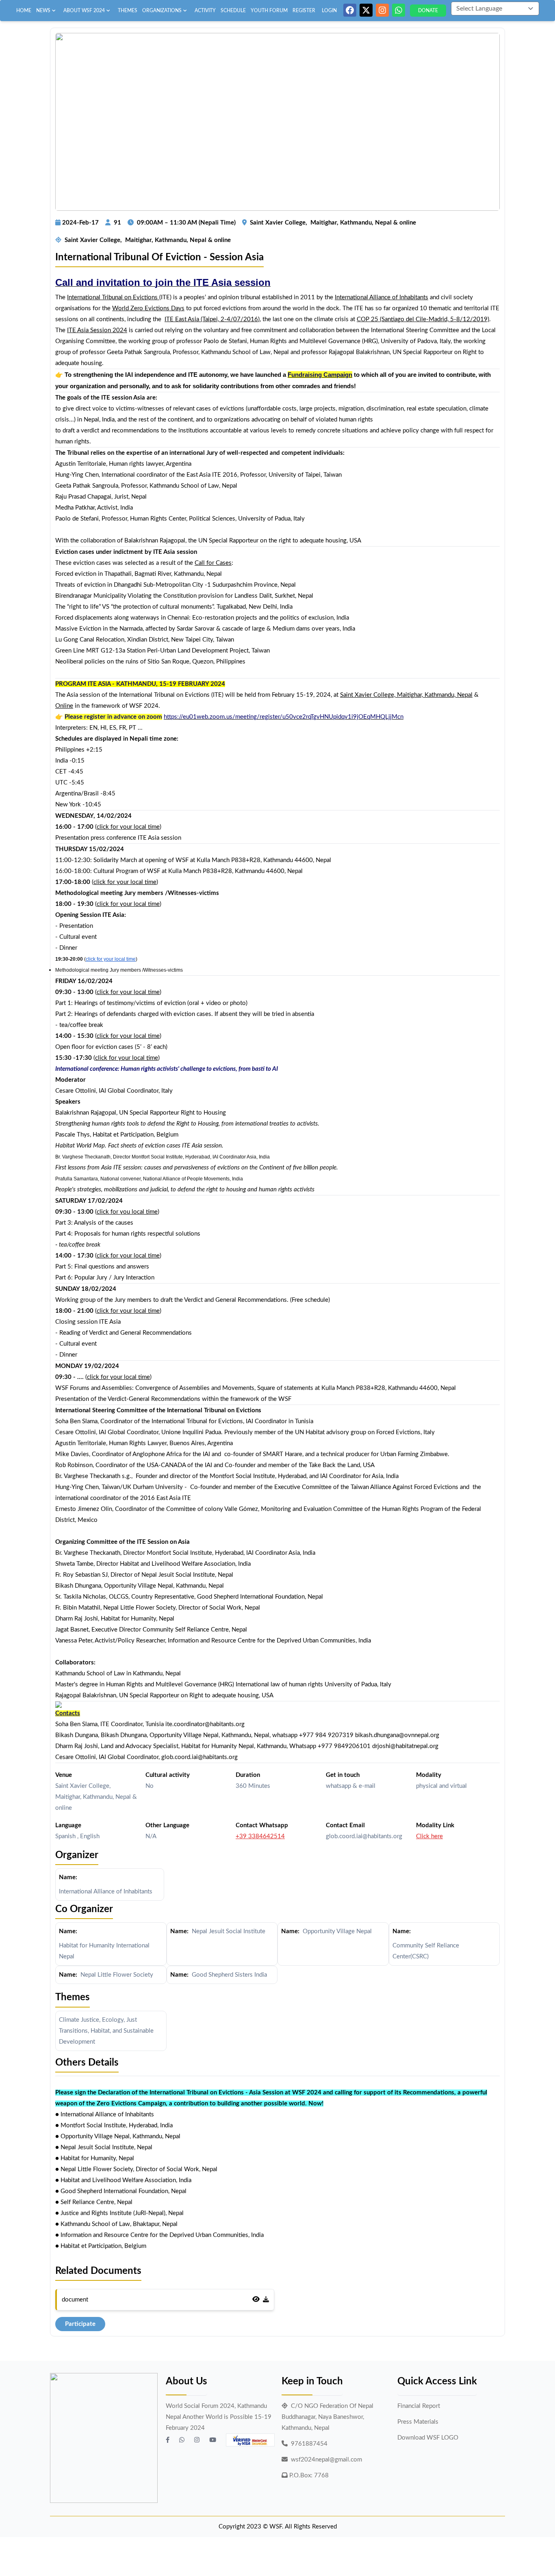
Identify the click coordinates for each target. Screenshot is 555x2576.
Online (64, 706)
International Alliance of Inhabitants (382, 297)
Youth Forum (269, 11)
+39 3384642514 (260, 1836)
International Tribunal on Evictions (112, 297)
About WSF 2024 (84, 11)
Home (24, 11)
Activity (205, 11)
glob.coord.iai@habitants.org (364, 1836)
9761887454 (309, 2444)
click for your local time (128, 827)
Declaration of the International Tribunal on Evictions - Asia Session (191, 2093)
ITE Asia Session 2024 (97, 330)
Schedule (233, 11)
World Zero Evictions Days (148, 308)
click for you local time (127, 1212)
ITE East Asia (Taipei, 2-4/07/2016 (211, 319)
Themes (128, 11)
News (43, 11)
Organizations (162, 11)
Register (304, 11)
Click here (429, 1836)
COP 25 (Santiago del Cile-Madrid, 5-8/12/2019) (423, 319)
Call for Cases (213, 563)
